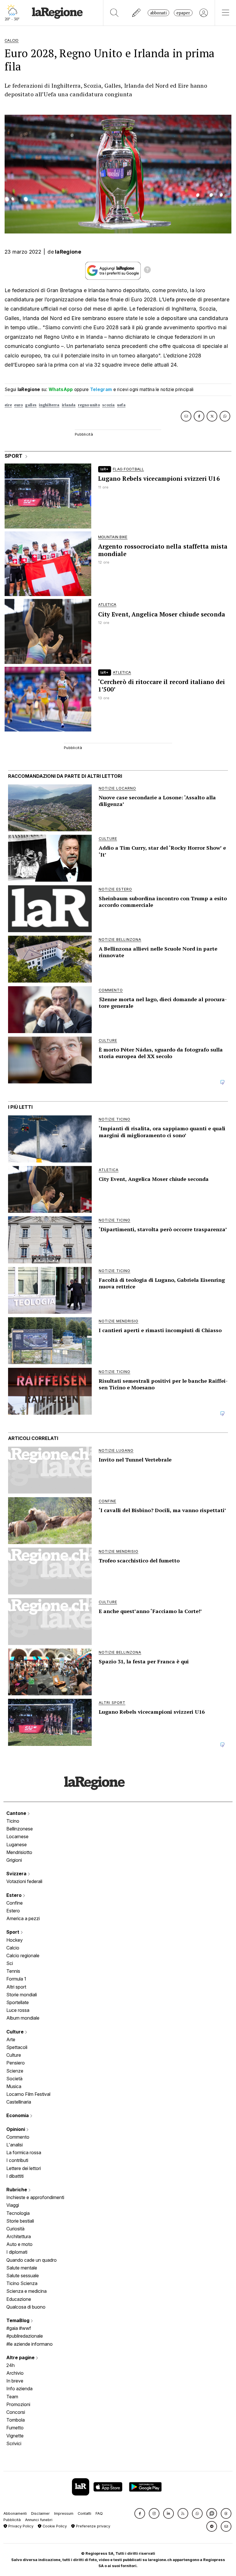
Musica (14, 2086)
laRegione (68, 252)
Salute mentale (22, 2268)
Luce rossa (18, 2010)
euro (18, 405)
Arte (11, 2039)
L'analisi (15, 2145)
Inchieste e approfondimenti (35, 2197)
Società (14, 2079)
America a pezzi (23, 1918)
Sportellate (18, 2002)
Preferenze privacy (93, 2526)
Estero (15, 1895)
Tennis (13, 1971)
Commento (18, 2137)
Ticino (13, 1821)
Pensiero (16, 2063)
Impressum (64, 2513)
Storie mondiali (22, 1995)
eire (8, 405)
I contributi (17, 2160)
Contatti (84, 2513)
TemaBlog (18, 2320)
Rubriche (17, 2190)
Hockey (15, 1940)
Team (12, 2397)
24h (11, 2365)
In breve (15, 2381)
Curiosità (15, 2229)
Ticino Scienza (22, 2283)
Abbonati (158, 13)
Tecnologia (18, 2213)
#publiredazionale (25, 2336)
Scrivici (14, 2443)
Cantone (17, 1813)
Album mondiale (23, 2018)
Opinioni (16, 2129)
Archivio (15, 2373)
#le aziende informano (29, 2344)
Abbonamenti (15, 2513)
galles (31, 405)
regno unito (89, 405)
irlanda (69, 405)
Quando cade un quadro (32, 2260)
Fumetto (15, 2428)
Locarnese (17, 1836)
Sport (13, 1932)
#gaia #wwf (19, 2328)
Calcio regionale (23, 1956)
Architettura (19, 2236)
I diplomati (17, 2252)
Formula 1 (16, 1979)
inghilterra (49, 405)
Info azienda (19, 2389)
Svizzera (17, 1874)
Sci (10, 1963)
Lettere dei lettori (24, 2168)
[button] (140, 2513)
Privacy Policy (20, 2526)
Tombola (16, 2420)
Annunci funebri (39, 2520)
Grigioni (14, 1860)
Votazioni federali (24, 1881)
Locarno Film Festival (28, 2094)
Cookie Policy (54, 2526)
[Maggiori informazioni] (147, 271)
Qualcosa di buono (26, 2307)
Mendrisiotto (19, 1852)
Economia (18, 2115)
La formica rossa (24, 2152)
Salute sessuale (23, 2276)
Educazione (19, 2299)
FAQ (99, 2513)
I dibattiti (15, 2176)
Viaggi (13, 2205)
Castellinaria (19, 2102)
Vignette (15, 2436)
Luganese (17, 1845)
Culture (16, 2032)
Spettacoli (17, 2047)
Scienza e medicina (26, 2291)
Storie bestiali (20, 2221)
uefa (121, 405)
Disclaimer (40, 2513)
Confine (15, 1903)
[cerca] (114, 13)
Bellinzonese (20, 1829)
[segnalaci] (137, 13)
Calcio (13, 1948)
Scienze (15, 2071)
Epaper (183, 13)
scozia (109, 405)
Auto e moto (19, 2244)
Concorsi (16, 2412)
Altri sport (16, 1987)
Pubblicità (12, 2520)
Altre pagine (21, 2357)
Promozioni (18, 2404)
